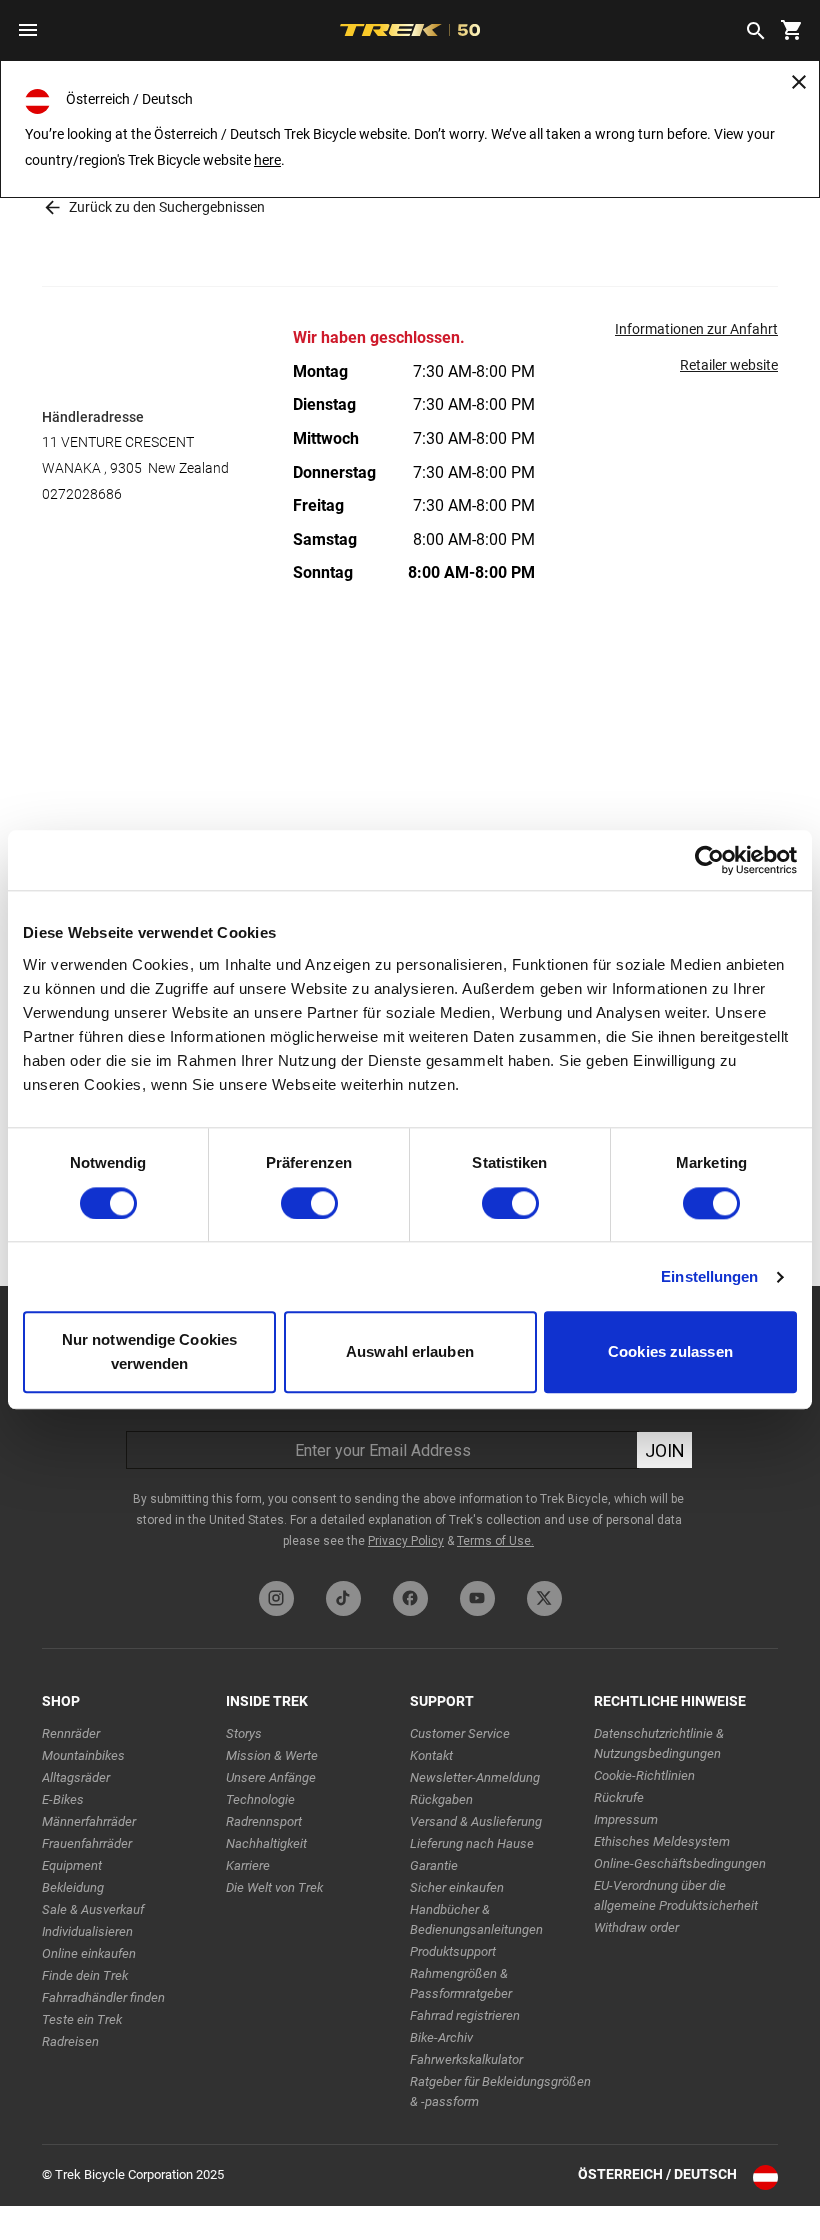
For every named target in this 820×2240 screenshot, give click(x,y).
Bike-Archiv (441, 2037)
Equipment (72, 1865)
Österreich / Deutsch (657, 2174)
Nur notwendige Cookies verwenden (149, 1352)
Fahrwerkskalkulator (466, 2059)
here (267, 160)
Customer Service (460, 1733)
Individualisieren (87, 1931)
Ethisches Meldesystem (662, 1841)
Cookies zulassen (670, 1352)
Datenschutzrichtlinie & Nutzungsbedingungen (659, 1743)
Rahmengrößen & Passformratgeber (461, 1983)
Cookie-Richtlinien (644, 1775)
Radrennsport (264, 1821)
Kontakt (431, 1755)
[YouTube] (477, 1598)
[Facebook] (410, 1598)
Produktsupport (453, 1951)
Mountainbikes (83, 1755)
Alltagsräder (76, 1777)
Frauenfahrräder (87, 1843)
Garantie (434, 1865)
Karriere (248, 1865)
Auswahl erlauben (410, 1352)
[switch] (309, 1203)
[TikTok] (343, 1598)
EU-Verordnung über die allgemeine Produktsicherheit (676, 1895)
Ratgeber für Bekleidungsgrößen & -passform (500, 2091)
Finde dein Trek (85, 1975)
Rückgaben (441, 1799)
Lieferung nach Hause (472, 1843)
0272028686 (82, 494)
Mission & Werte (272, 1755)
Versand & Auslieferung (476, 1821)
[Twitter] (544, 1598)
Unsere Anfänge (271, 1777)
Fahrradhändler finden (103, 1997)
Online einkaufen (89, 1953)
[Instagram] (276, 1598)
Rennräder (71, 1733)
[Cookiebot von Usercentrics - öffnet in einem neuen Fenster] (709, 860)
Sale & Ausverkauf (93, 1909)
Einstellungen (709, 1276)
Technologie (260, 1799)
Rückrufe (619, 1797)
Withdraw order (636, 1927)
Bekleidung (73, 1887)
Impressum (626, 1819)
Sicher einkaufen (457, 1887)
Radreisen (70, 2041)
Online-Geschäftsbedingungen (680, 1863)
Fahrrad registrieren (465, 2015)
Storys (244, 1733)
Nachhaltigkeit (266, 1843)
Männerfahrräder (89, 1821)
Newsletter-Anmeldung (475, 1777)
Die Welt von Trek (274, 1887)
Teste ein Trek (82, 2019)
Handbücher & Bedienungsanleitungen (476, 1919)
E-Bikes (63, 1799)
